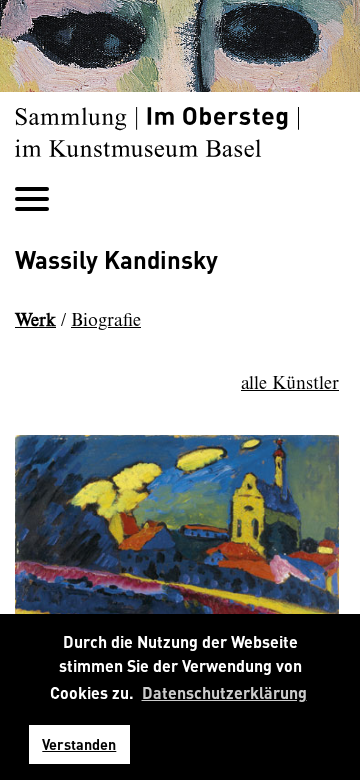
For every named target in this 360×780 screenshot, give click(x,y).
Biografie (106, 321)
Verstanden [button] (79, 744)
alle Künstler (290, 384)
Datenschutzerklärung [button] (224, 692)
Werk (35, 321)
